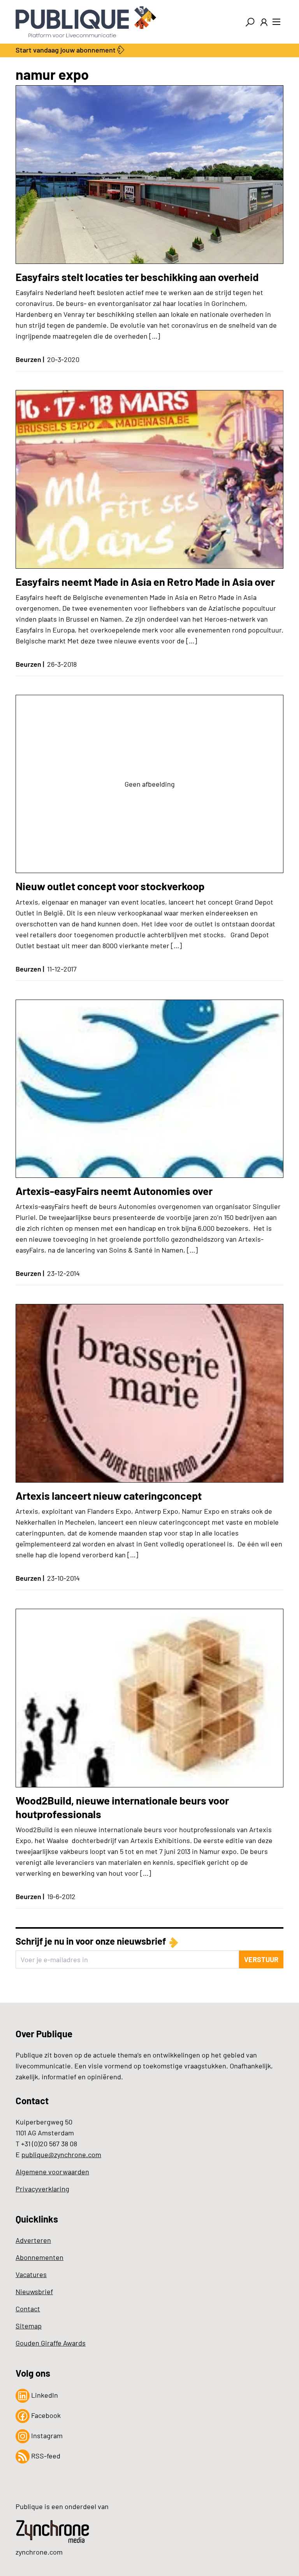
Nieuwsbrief (34, 2291)
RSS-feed (45, 2456)
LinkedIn (44, 2395)
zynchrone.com (39, 2552)
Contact (28, 2309)
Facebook (45, 2415)
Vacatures (31, 2274)
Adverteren (33, 2240)
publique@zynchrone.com (61, 2154)
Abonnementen (40, 2257)
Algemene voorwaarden (52, 2172)
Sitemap (29, 2326)
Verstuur (261, 1959)
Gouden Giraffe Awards (51, 2343)
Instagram (46, 2435)
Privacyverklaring (42, 2189)
